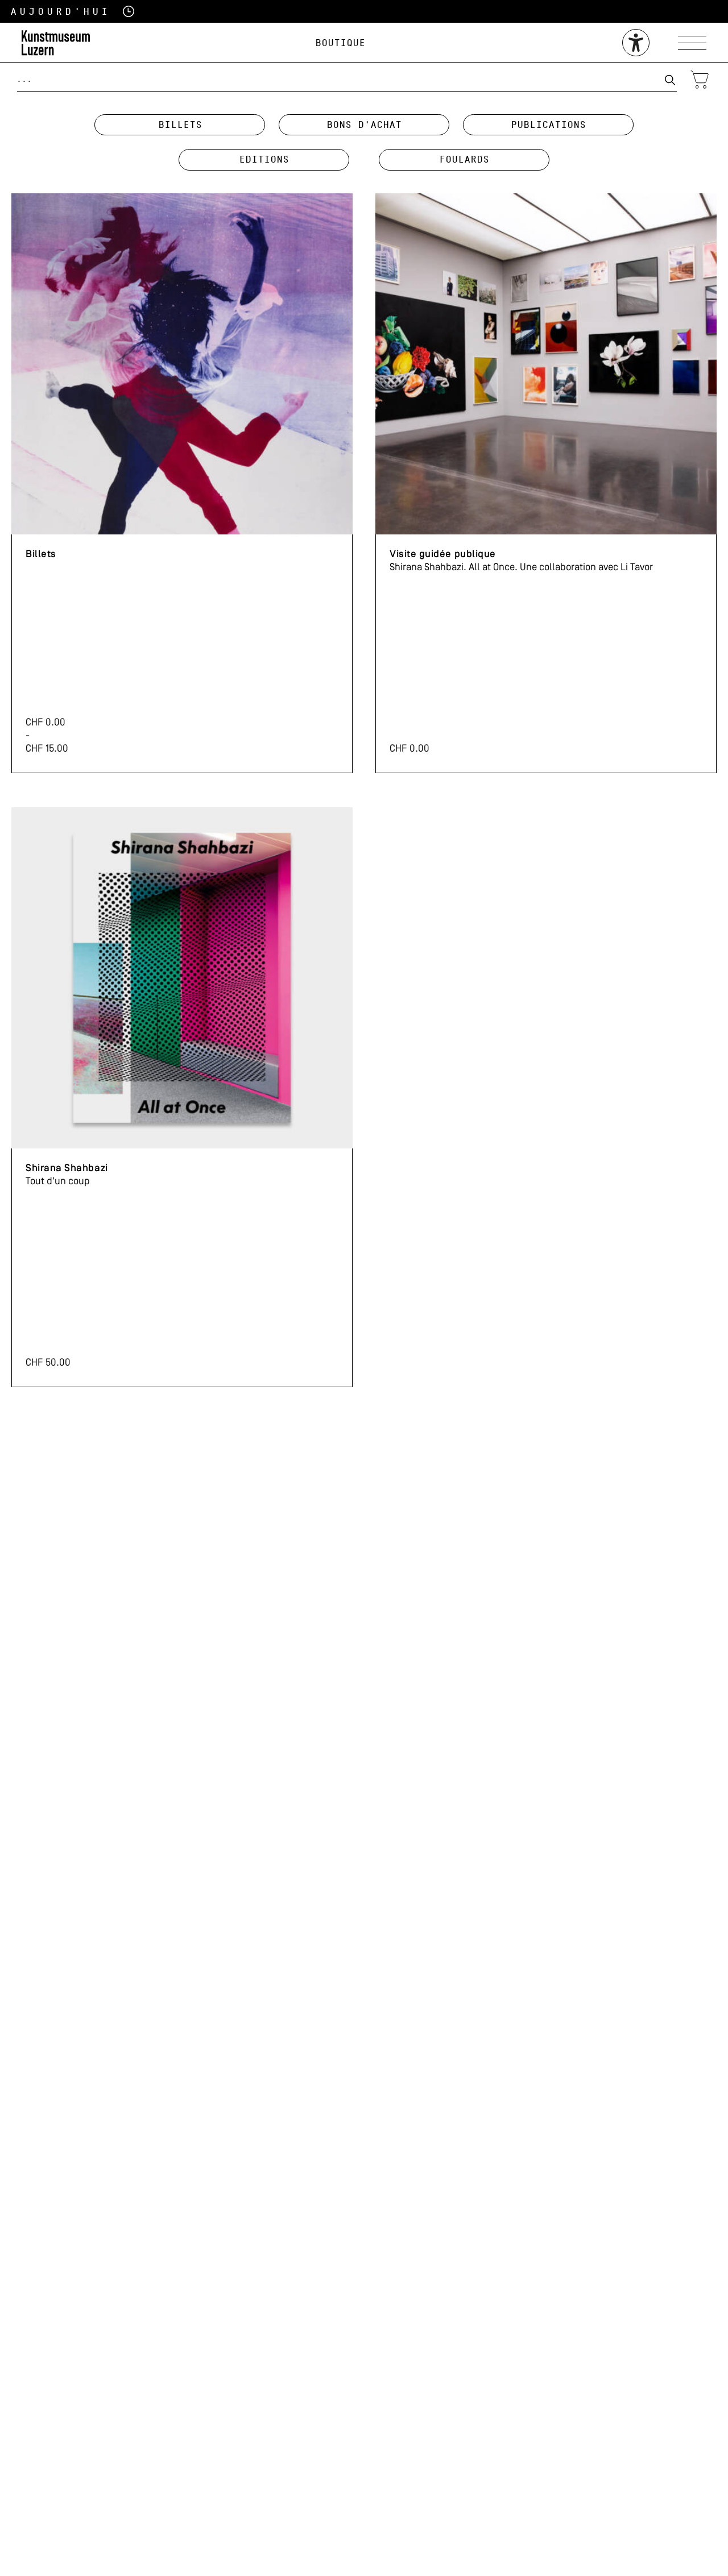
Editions (264, 159)
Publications (548, 125)
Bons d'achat (364, 125)
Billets (180, 125)
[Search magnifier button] (670, 80)
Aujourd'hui (45, 12)
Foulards (464, 159)
